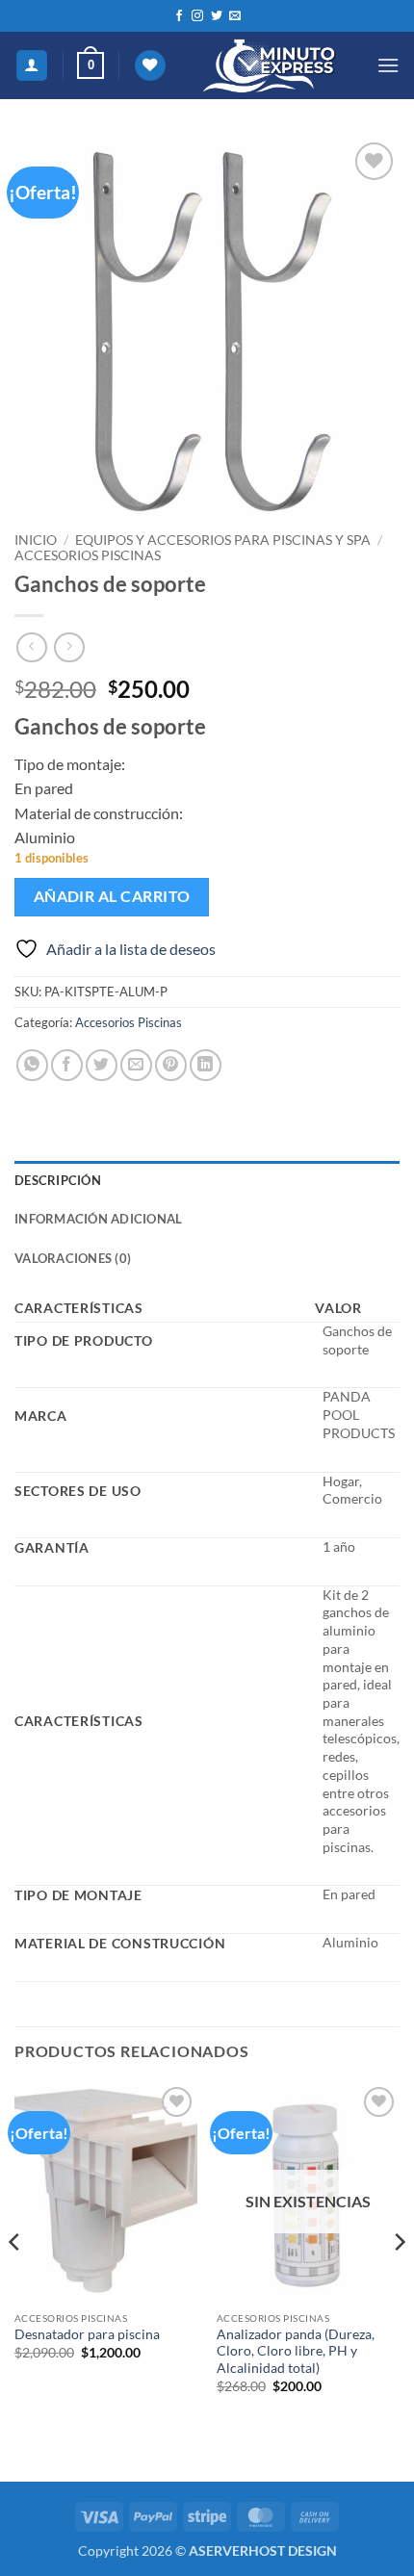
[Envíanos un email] (235, 16)
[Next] (399, 2280)
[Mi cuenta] (32, 66)
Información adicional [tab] (98, 1219)
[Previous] (15, 2280)
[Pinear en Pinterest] (171, 1065)
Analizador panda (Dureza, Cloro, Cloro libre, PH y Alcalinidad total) (296, 2351)
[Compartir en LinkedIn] (206, 1065)
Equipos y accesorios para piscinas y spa (223, 540)
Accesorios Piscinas (88, 555)
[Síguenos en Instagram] (197, 16)
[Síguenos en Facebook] (179, 16)
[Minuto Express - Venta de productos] (271, 65)
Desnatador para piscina (87, 2334)
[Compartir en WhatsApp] (32, 1065)
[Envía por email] (136, 1065)
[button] (91, 65)
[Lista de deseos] (150, 66)
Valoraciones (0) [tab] (73, 1258)
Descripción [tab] (58, 1180)
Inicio (36, 540)
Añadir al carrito (112, 896)
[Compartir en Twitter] (102, 1065)
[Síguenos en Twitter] (217, 16)
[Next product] (31, 647)
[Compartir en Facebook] (67, 1065)
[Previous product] (69, 647)
